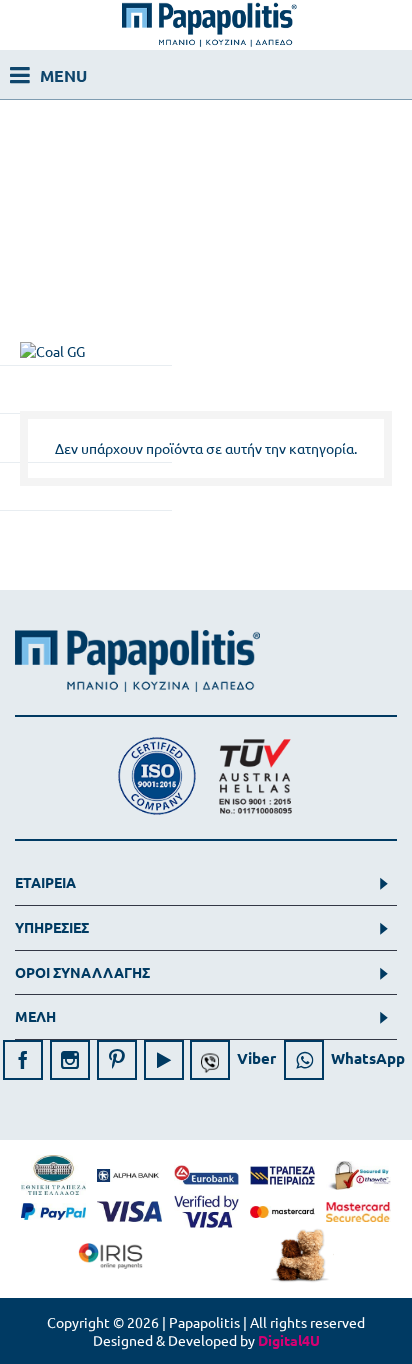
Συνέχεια (352, 539)
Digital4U (289, 1340)
